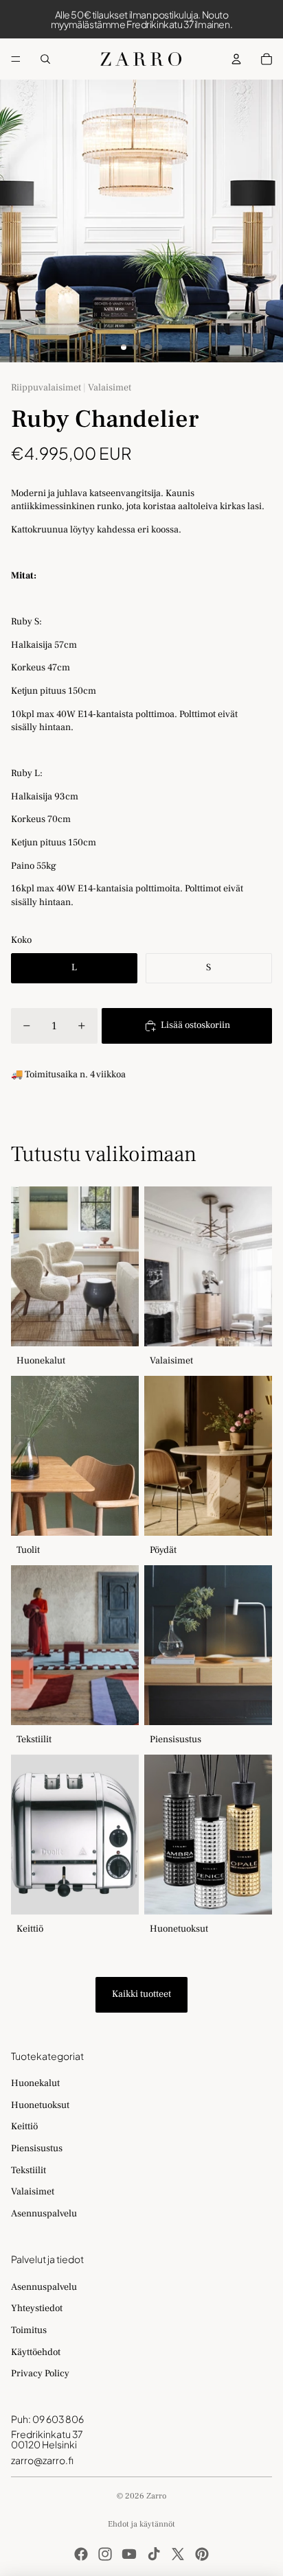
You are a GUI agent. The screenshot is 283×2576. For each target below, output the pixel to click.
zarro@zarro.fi (42, 2460)
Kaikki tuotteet (141, 1994)
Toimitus (29, 2330)
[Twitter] (178, 2554)
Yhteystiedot (37, 2308)
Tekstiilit (29, 2170)
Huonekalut (35, 2083)
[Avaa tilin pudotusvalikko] (236, 59)
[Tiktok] (154, 2554)
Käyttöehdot (36, 2352)
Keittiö (24, 2127)
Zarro (156, 2496)
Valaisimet (33, 2192)
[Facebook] (81, 2554)
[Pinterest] (202, 2554)
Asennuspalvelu (44, 2214)
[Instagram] (105, 2554)
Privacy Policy (40, 2374)
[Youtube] (129, 2554)
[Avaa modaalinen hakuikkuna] (45, 59)
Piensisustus (37, 2148)
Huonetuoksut (40, 2105)
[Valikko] (16, 59)
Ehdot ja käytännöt (141, 2524)
